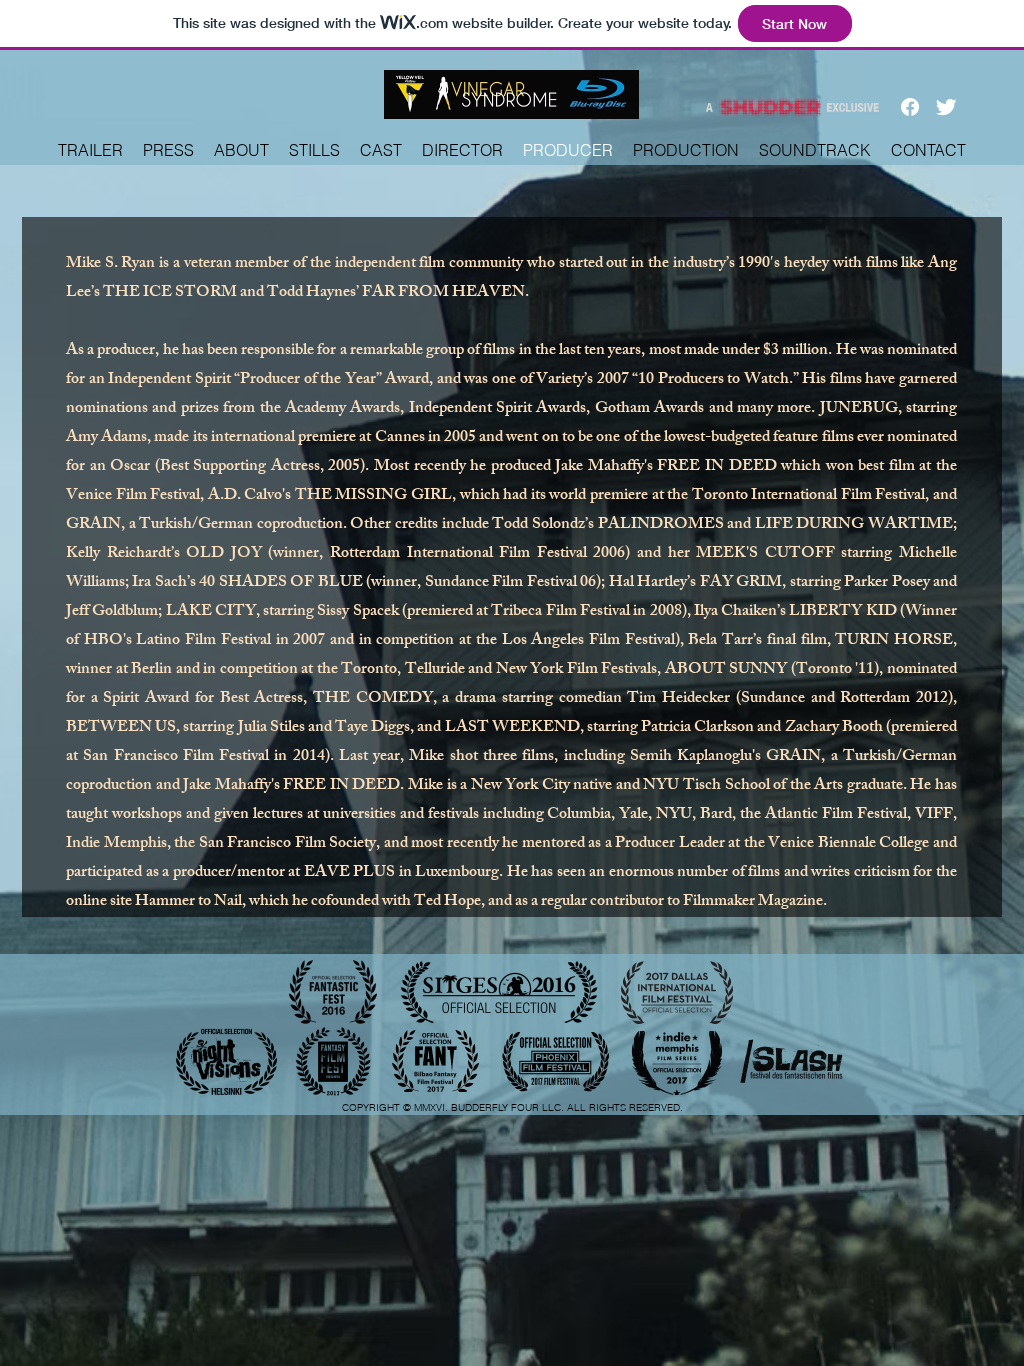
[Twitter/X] (946, 107)
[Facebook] (910, 107)
